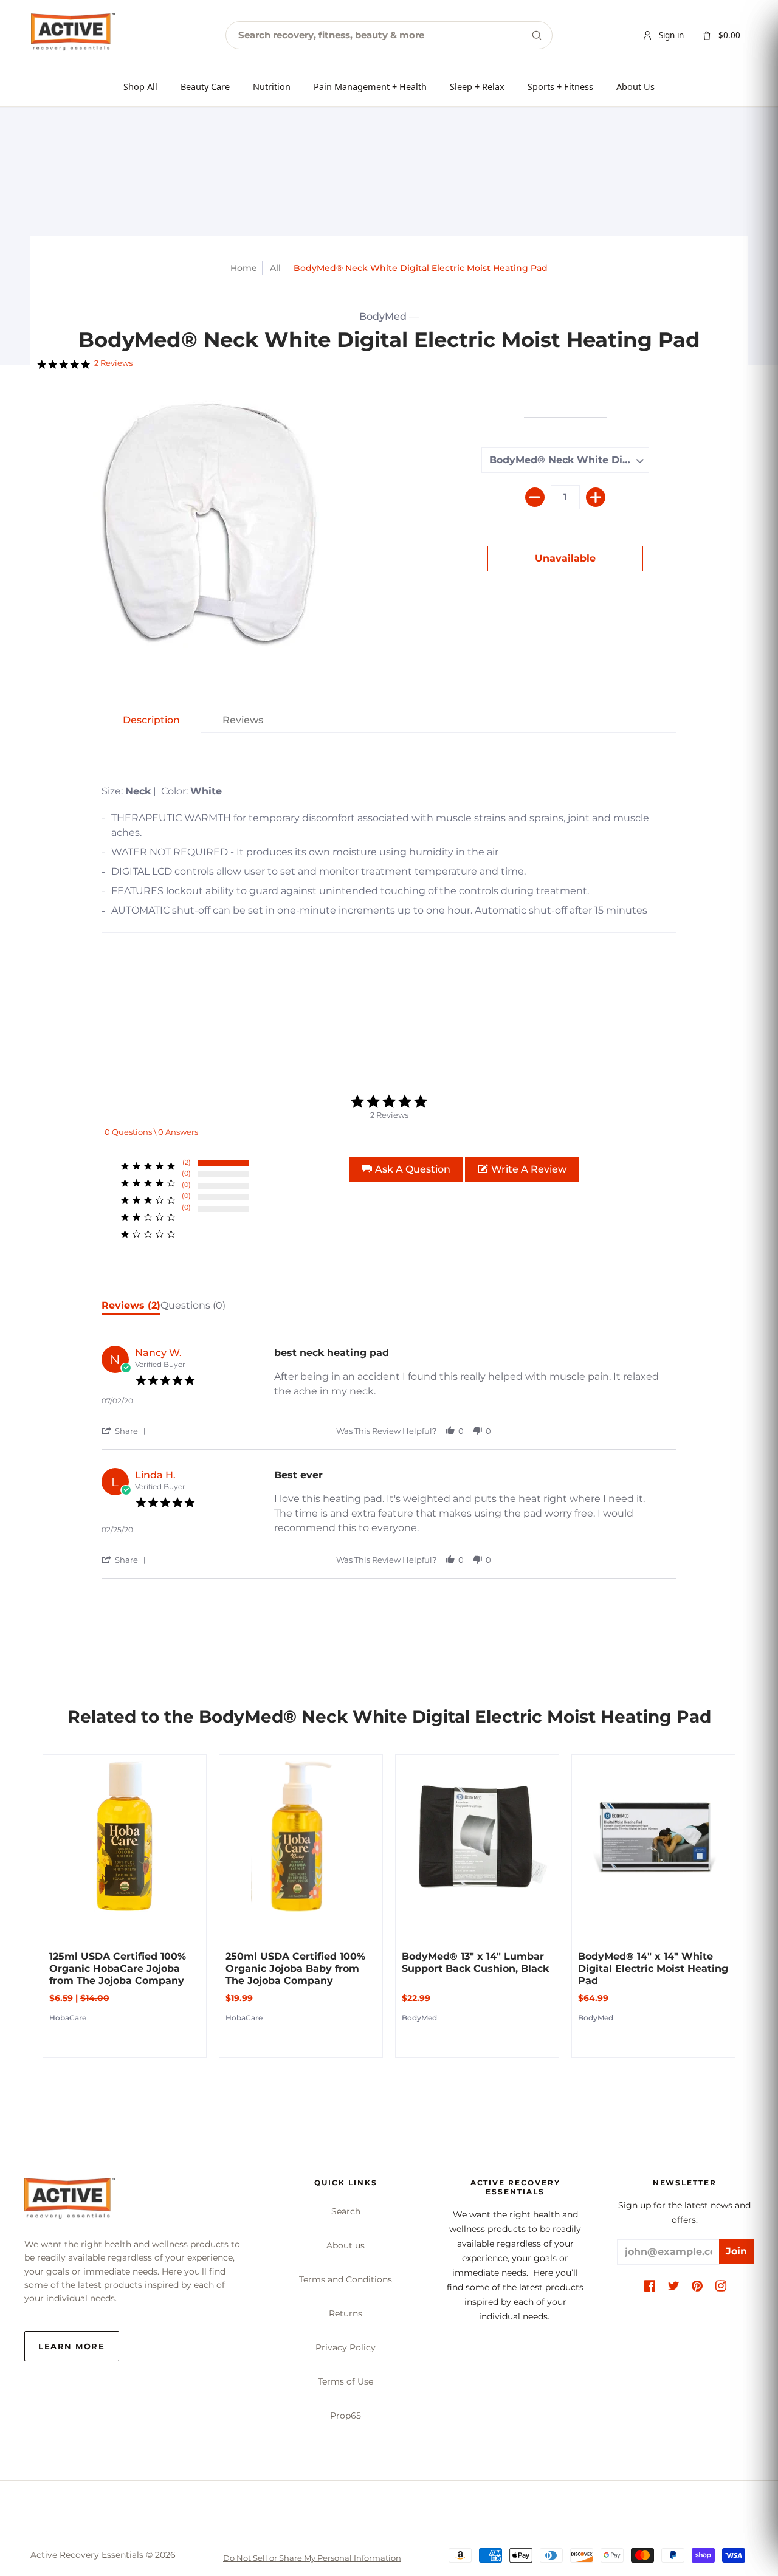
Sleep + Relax (477, 86)
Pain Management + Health (370, 86)
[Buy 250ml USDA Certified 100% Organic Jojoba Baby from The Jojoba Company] (301, 1836)
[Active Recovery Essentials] (70, 2202)
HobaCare (68, 2018)
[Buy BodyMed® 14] (653, 1836)
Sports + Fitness (560, 86)
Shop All (140, 86)
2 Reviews (113, 363)
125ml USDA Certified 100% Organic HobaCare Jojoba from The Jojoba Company (118, 1968)
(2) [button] (187, 1162)
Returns (346, 2313)
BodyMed (383, 316)
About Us (635, 86)
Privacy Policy (346, 2347)
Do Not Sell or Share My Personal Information (312, 2558)
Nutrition (272, 86)
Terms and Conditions (346, 2279)
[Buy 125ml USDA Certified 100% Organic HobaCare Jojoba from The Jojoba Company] (125, 1836)
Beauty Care (205, 86)
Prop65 (346, 2416)
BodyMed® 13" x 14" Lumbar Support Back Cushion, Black (475, 1962)
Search (346, 2211)
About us (346, 2245)
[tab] (151, 720)
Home (244, 268)
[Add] (596, 497)
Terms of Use (346, 2381)
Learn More (72, 2346)
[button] (406, 1169)
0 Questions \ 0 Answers (151, 1132)
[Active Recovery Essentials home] (73, 35)
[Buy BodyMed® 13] (477, 1836)
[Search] (537, 35)
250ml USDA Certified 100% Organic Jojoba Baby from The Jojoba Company (295, 1968)
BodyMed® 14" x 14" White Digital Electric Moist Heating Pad (653, 1968)
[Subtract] (535, 497)
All (275, 268)
